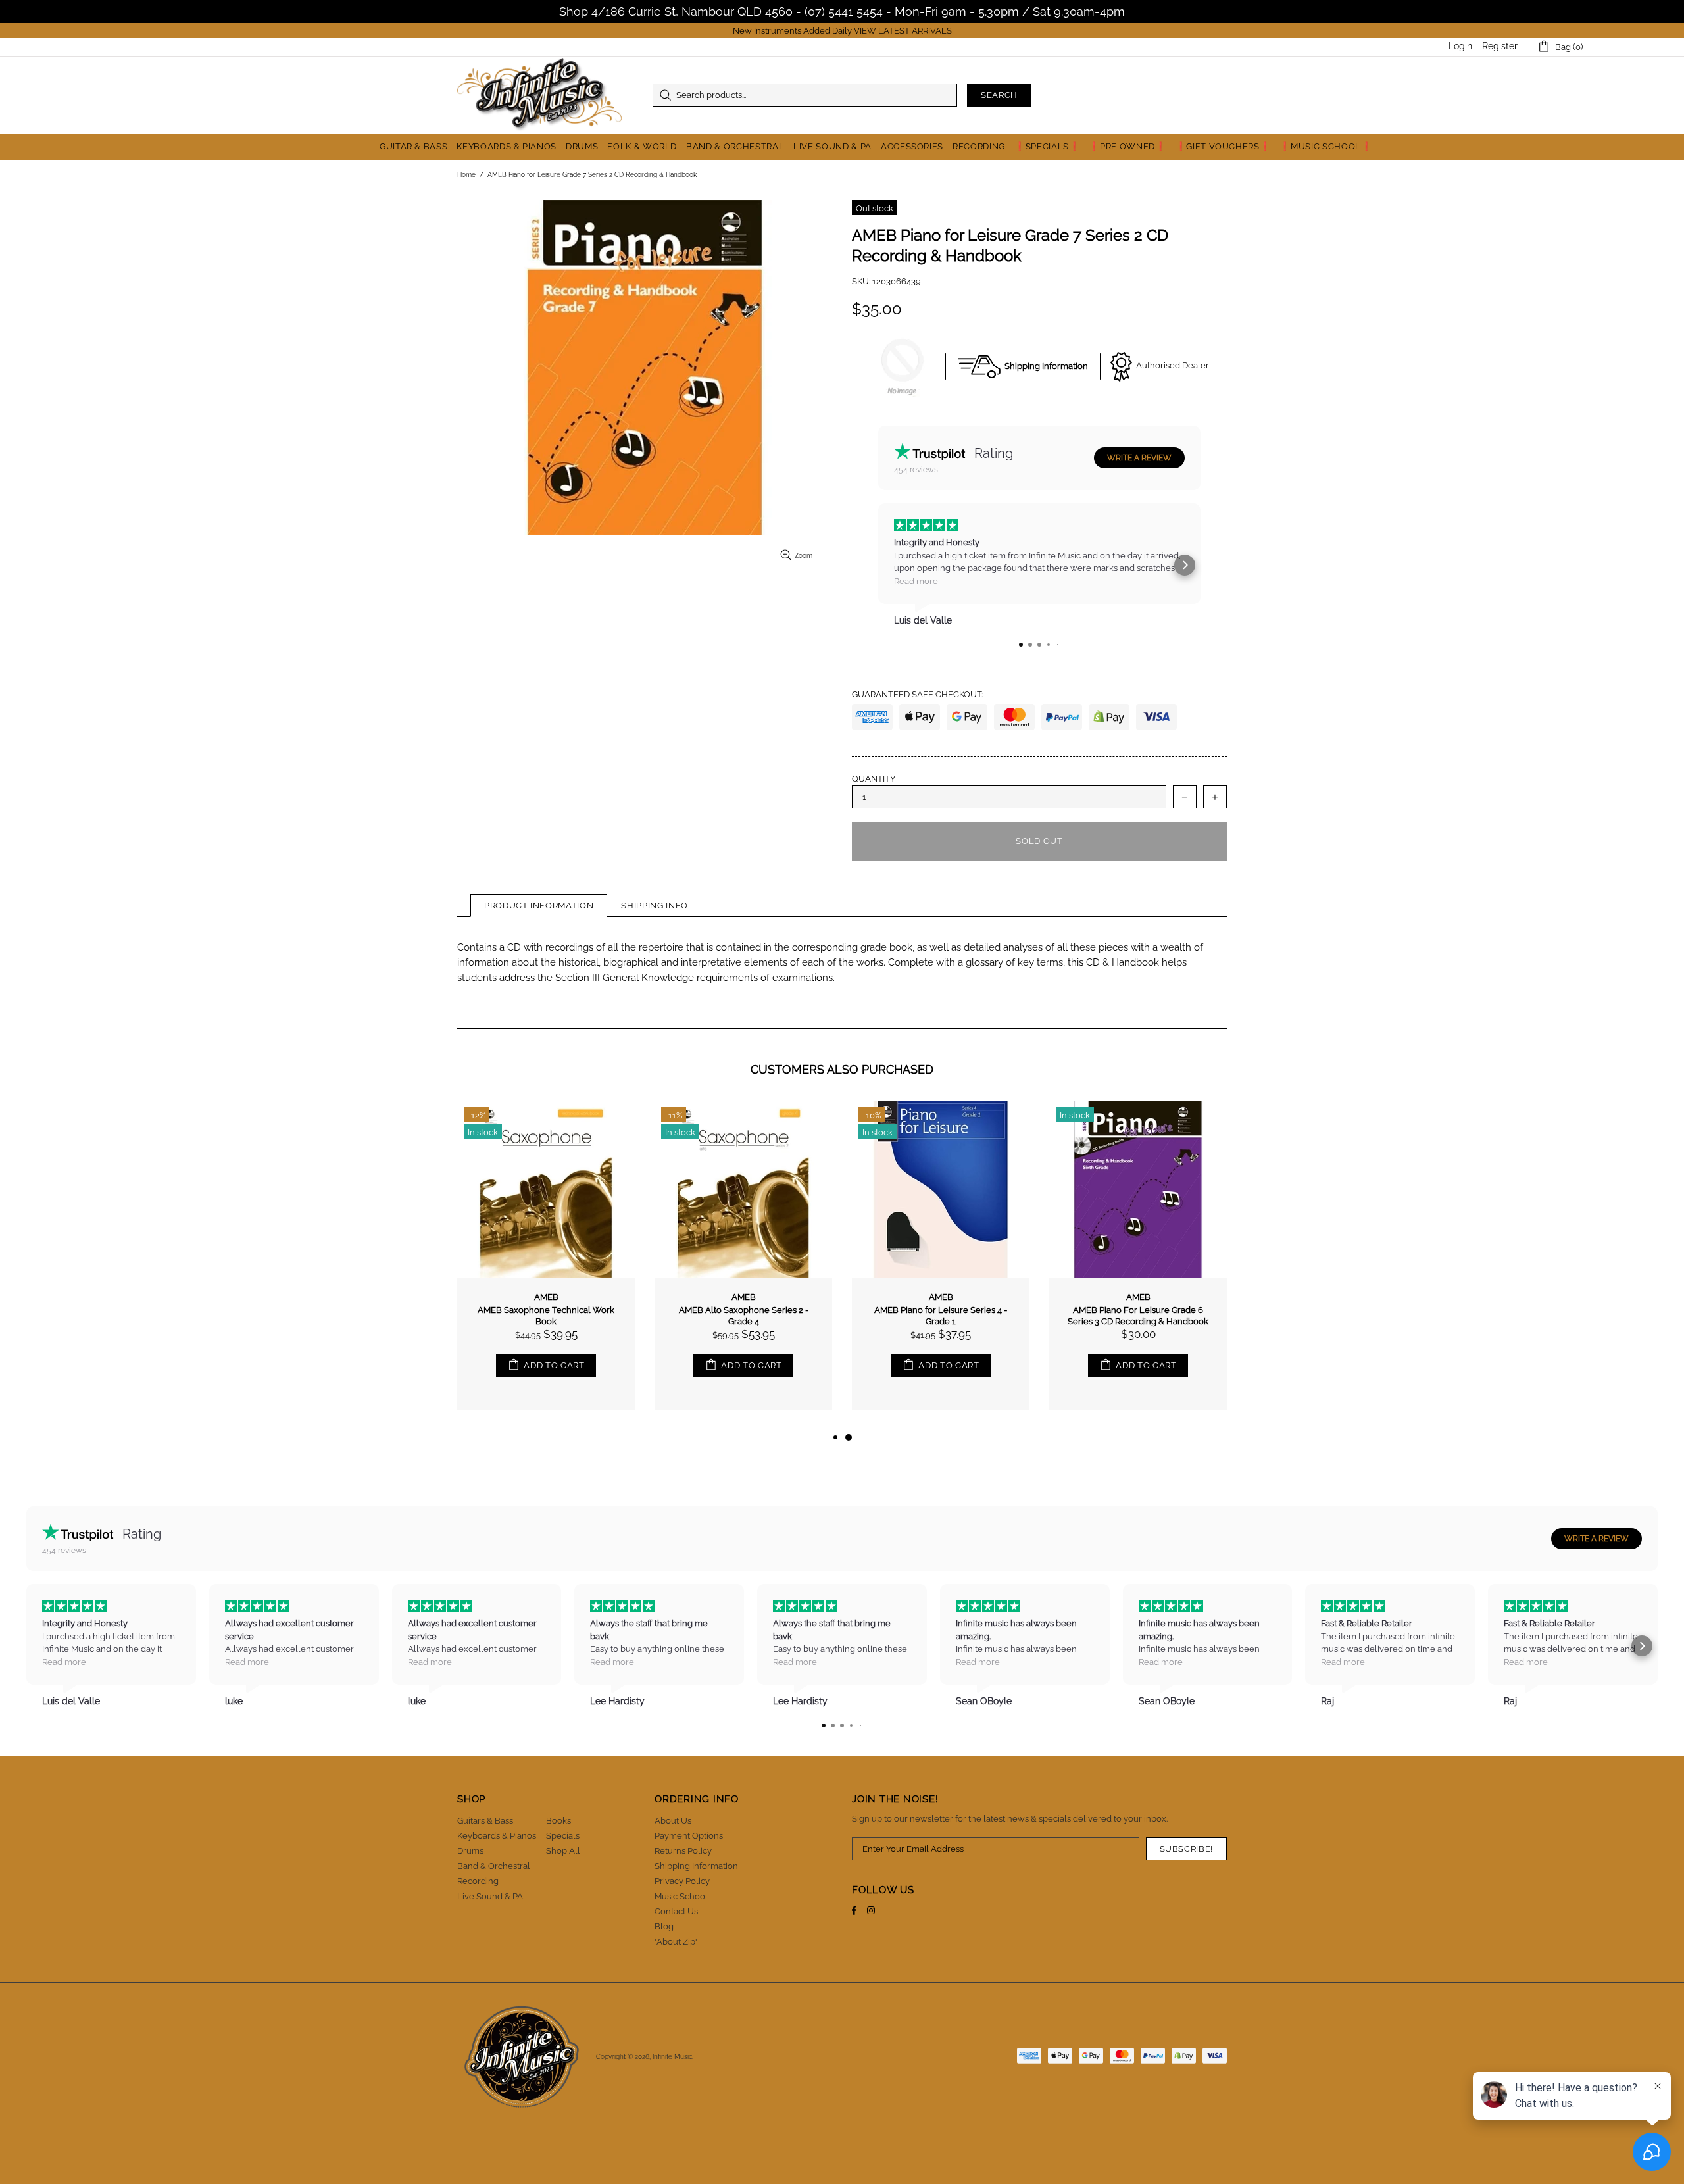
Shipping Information (696, 1866)
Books (558, 1821)
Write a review (1139, 458)
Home (466, 175)
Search (999, 95)
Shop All (563, 1851)
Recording (478, 1881)
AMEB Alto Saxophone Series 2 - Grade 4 (1138, 1316)
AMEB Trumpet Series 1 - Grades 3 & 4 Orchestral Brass (546, 1316)
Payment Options (689, 1836)
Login (1460, 46)
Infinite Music (539, 95)
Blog (664, 1926)
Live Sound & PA (490, 1896)
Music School (681, 1896)
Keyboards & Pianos (497, 1836)
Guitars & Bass (485, 1821)
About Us (673, 1821)
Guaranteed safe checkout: (917, 694)
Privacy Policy (682, 1881)
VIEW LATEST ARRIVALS (903, 31)
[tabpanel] (546, 1265)
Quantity (874, 779)
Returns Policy (683, 1851)
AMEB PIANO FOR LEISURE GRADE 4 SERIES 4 (744, 1316)
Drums (470, 1851)
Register (1500, 46)
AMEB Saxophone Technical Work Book (941, 1316)
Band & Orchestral (494, 1866)
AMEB (546, 1297)
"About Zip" (676, 1942)
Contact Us (676, 1911)
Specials (563, 1836)
